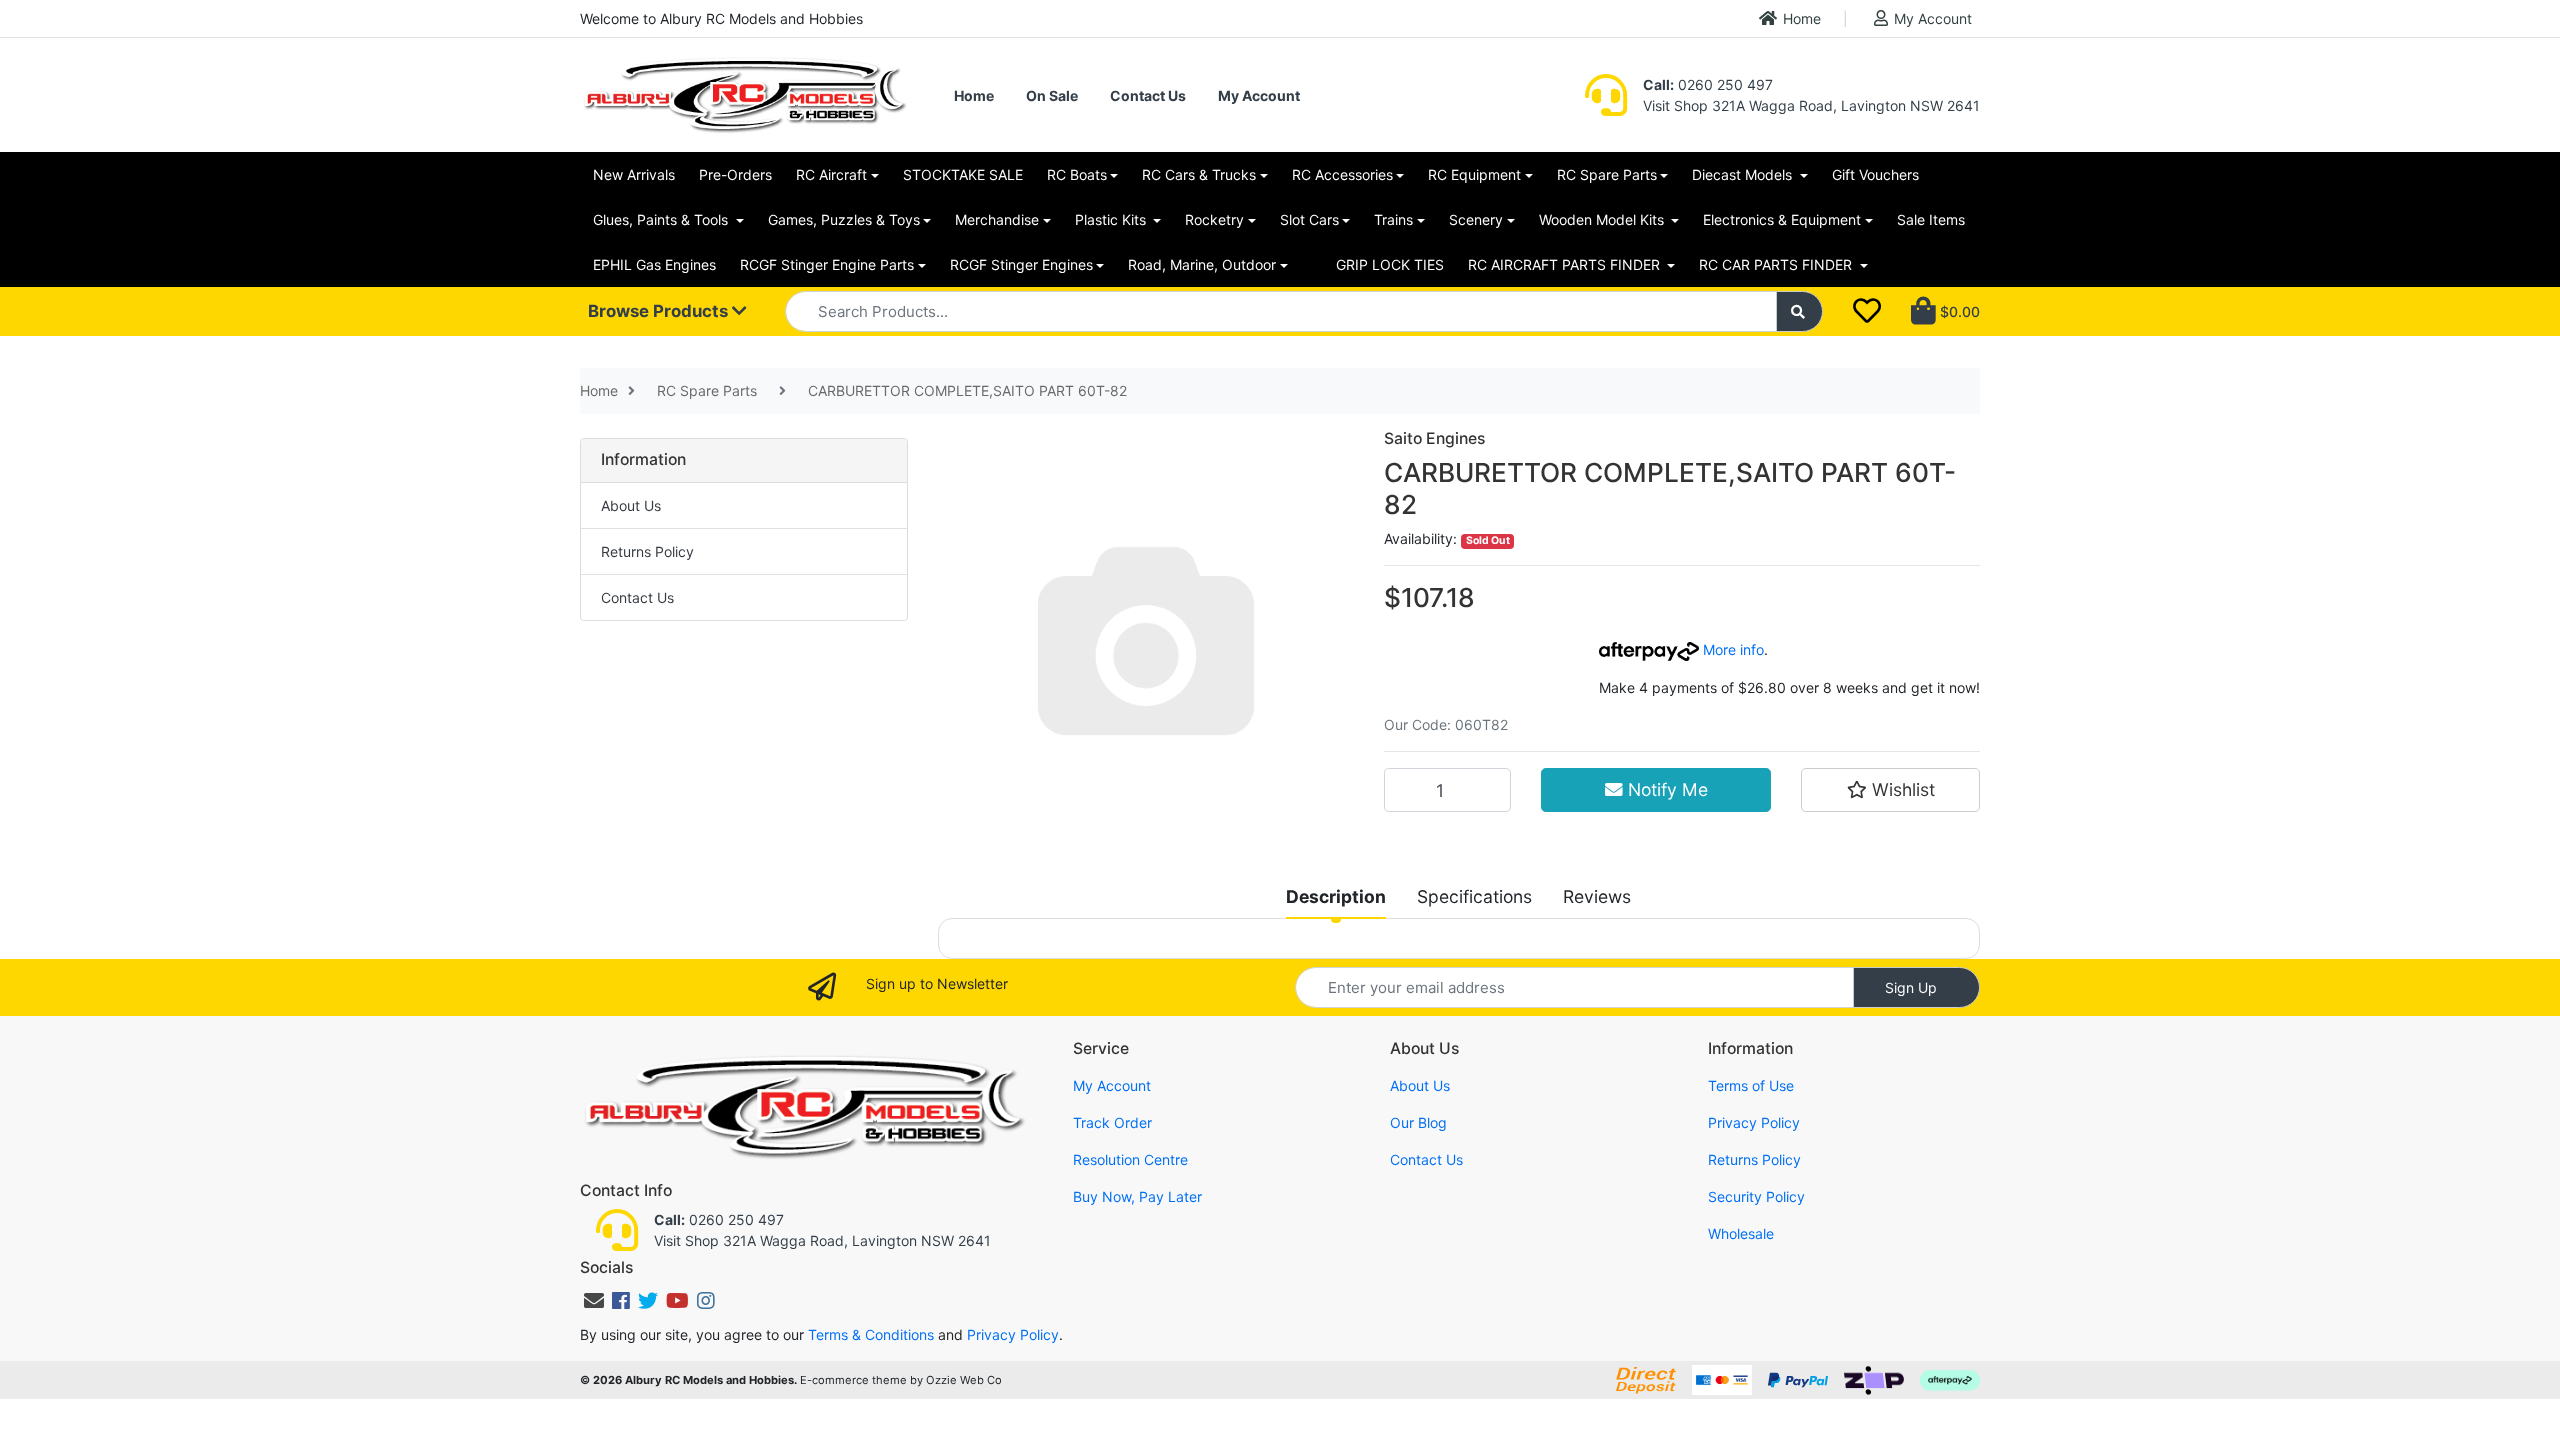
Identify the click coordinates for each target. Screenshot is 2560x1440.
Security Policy (1756, 1196)
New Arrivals (634, 174)
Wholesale (1741, 1233)
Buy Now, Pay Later (1137, 1196)
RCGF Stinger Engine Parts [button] (827, 264)
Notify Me (1665, 789)
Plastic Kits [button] (1112, 219)
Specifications (1474, 896)
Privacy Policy (1754, 1122)
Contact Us (1148, 95)
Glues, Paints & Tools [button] (662, 219)
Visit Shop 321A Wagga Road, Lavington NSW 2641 (1811, 105)
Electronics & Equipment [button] (1782, 219)
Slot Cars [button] (1309, 219)
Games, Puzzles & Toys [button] (844, 219)
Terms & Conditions (871, 1334)
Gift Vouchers (1875, 174)
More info (1731, 649)
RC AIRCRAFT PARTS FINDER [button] (1566, 264)
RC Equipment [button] (1474, 174)
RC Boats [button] (1077, 174)
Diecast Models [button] (1744, 174)
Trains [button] (1393, 219)
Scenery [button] (1476, 219)
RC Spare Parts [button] (1607, 174)
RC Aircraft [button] (831, 174)
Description (1336, 896)
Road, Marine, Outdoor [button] (1202, 264)
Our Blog (1418, 1122)
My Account (1933, 18)
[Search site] (1800, 311)
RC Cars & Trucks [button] (1199, 174)
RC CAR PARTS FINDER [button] (1777, 264)
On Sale (1052, 95)
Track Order (1112, 1122)
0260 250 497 (1708, 84)
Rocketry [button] (1214, 219)
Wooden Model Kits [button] (1603, 219)
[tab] (1336, 897)
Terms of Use (1751, 1085)
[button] (1890, 790)
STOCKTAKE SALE (963, 174)
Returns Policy (647, 551)
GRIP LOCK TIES (1390, 264)
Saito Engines (1434, 438)
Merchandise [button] (997, 219)
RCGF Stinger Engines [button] (1021, 264)
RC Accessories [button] (1342, 174)
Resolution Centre (1130, 1159)
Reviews (1597, 896)
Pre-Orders (735, 174)
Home (1802, 18)
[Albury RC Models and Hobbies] (744, 93)
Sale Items (1931, 219)
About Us (631, 505)
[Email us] (594, 1301)
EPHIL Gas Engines (654, 264)
